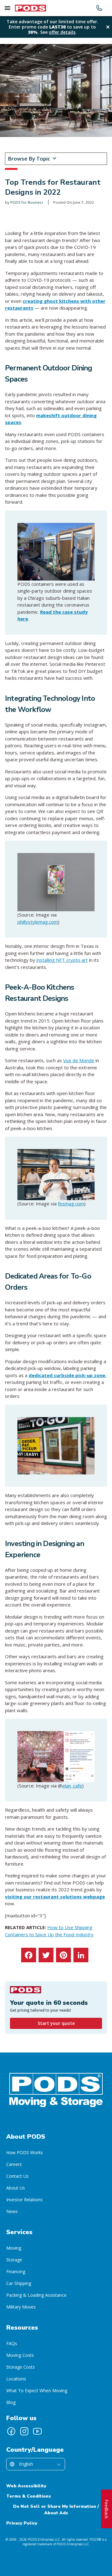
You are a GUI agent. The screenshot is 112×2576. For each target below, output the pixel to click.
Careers (14, 2164)
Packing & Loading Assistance (36, 2295)
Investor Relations (24, 2200)
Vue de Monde (79, 1060)
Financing (16, 2271)
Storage (14, 2260)
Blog (11, 2402)
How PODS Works (25, 2152)
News (12, 2211)
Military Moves (21, 2307)
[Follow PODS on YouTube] (37, 2431)
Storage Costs (21, 2367)
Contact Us (17, 2176)
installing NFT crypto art (62, 960)
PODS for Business (27, 202)
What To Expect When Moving (37, 2390)
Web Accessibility (26, 2486)
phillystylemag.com (38, 922)
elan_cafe (72, 1786)
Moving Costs (20, 2355)
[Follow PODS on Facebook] (11, 2431)
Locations (16, 2379)
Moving (14, 2248)
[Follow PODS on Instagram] (24, 2431)
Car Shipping (19, 2283)
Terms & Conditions (29, 2496)
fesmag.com (71, 1204)
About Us (16, 2188)
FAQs (12, 2343)
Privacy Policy (22, 2523)
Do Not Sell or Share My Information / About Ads (56, 2510)
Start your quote (56, 2023)
